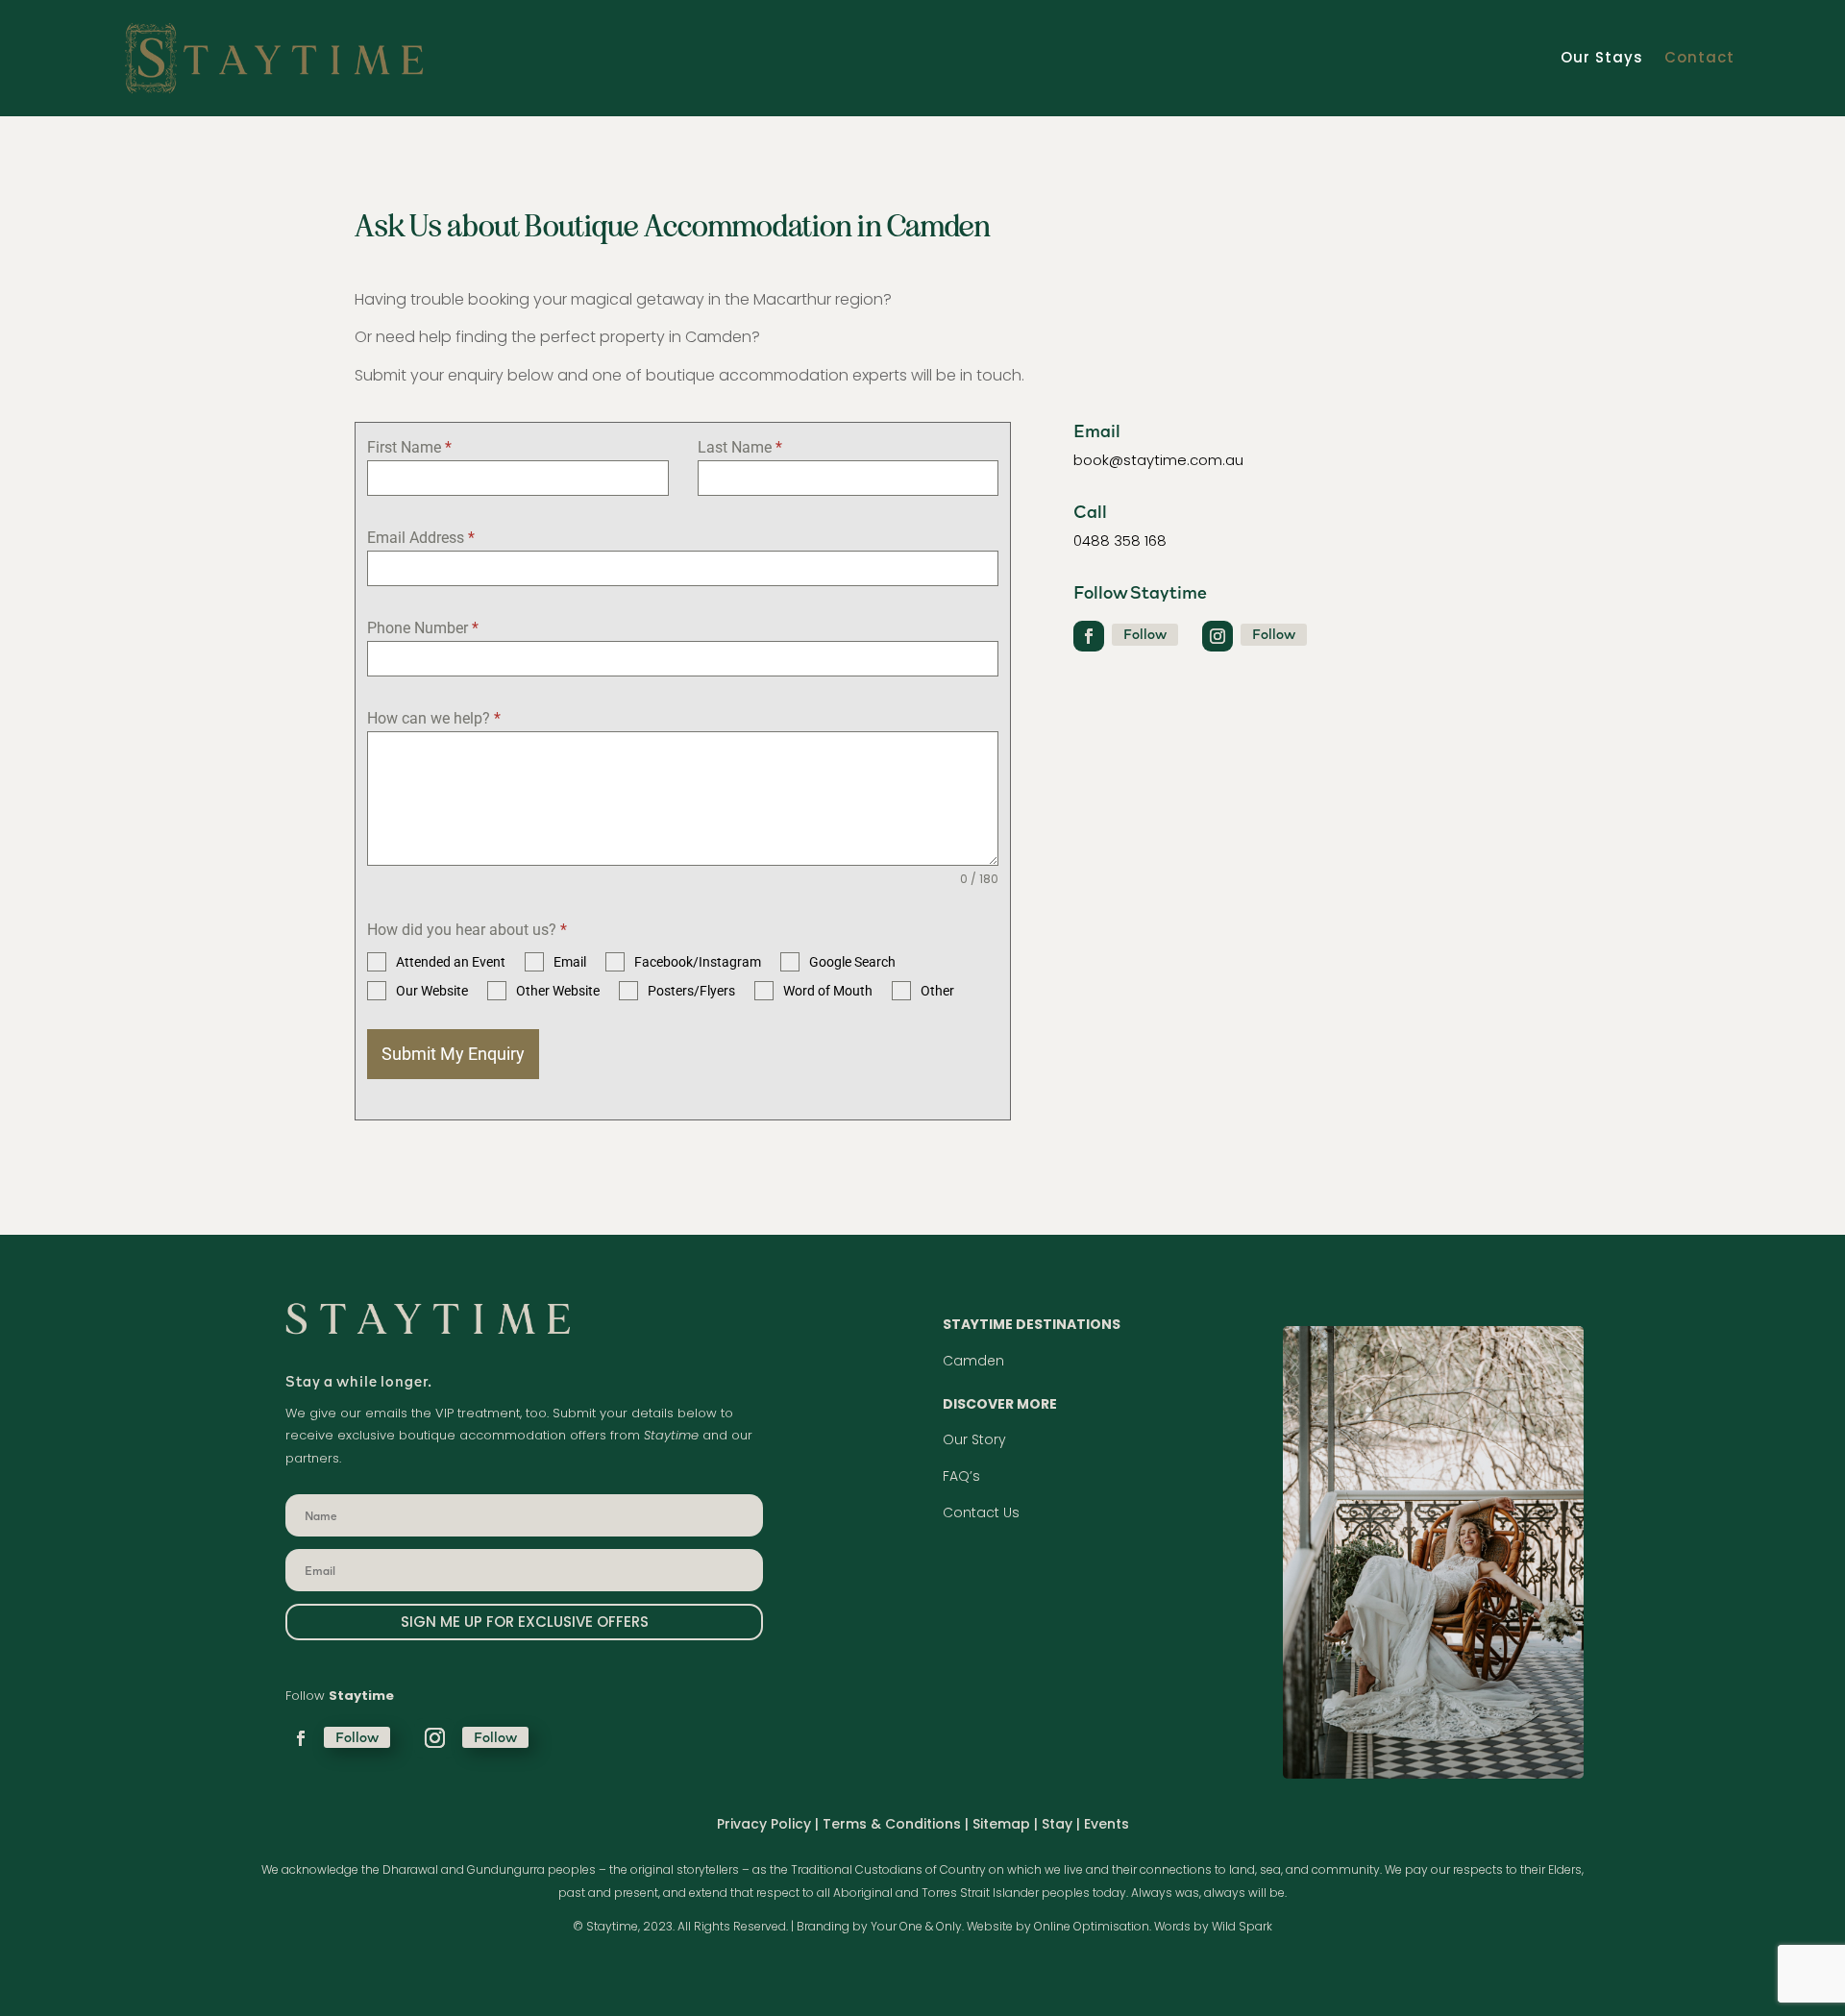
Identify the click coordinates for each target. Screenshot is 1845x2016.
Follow (1145, 634)
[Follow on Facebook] (1089, 636)
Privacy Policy (764, 1824)
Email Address (421, 538)
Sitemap (1001, 1824)
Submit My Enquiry (453, 1054)
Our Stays (1602, 57)
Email (1097, 430)
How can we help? (434, 718)
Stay (1059, 1824)
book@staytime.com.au (1158, 460)
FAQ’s (961, 1476)
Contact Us (981, 1512)
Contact (1699, 57)
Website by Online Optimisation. (1059, 1926)
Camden (973, 1361)
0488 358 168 (1120, 541)
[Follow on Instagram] (1218, 636)
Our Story (974, 1439)
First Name (409, 447)
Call (1090, 511)
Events (1107, 1824)
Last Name (740, 447)
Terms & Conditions (892, 1824)
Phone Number (423, 628)
